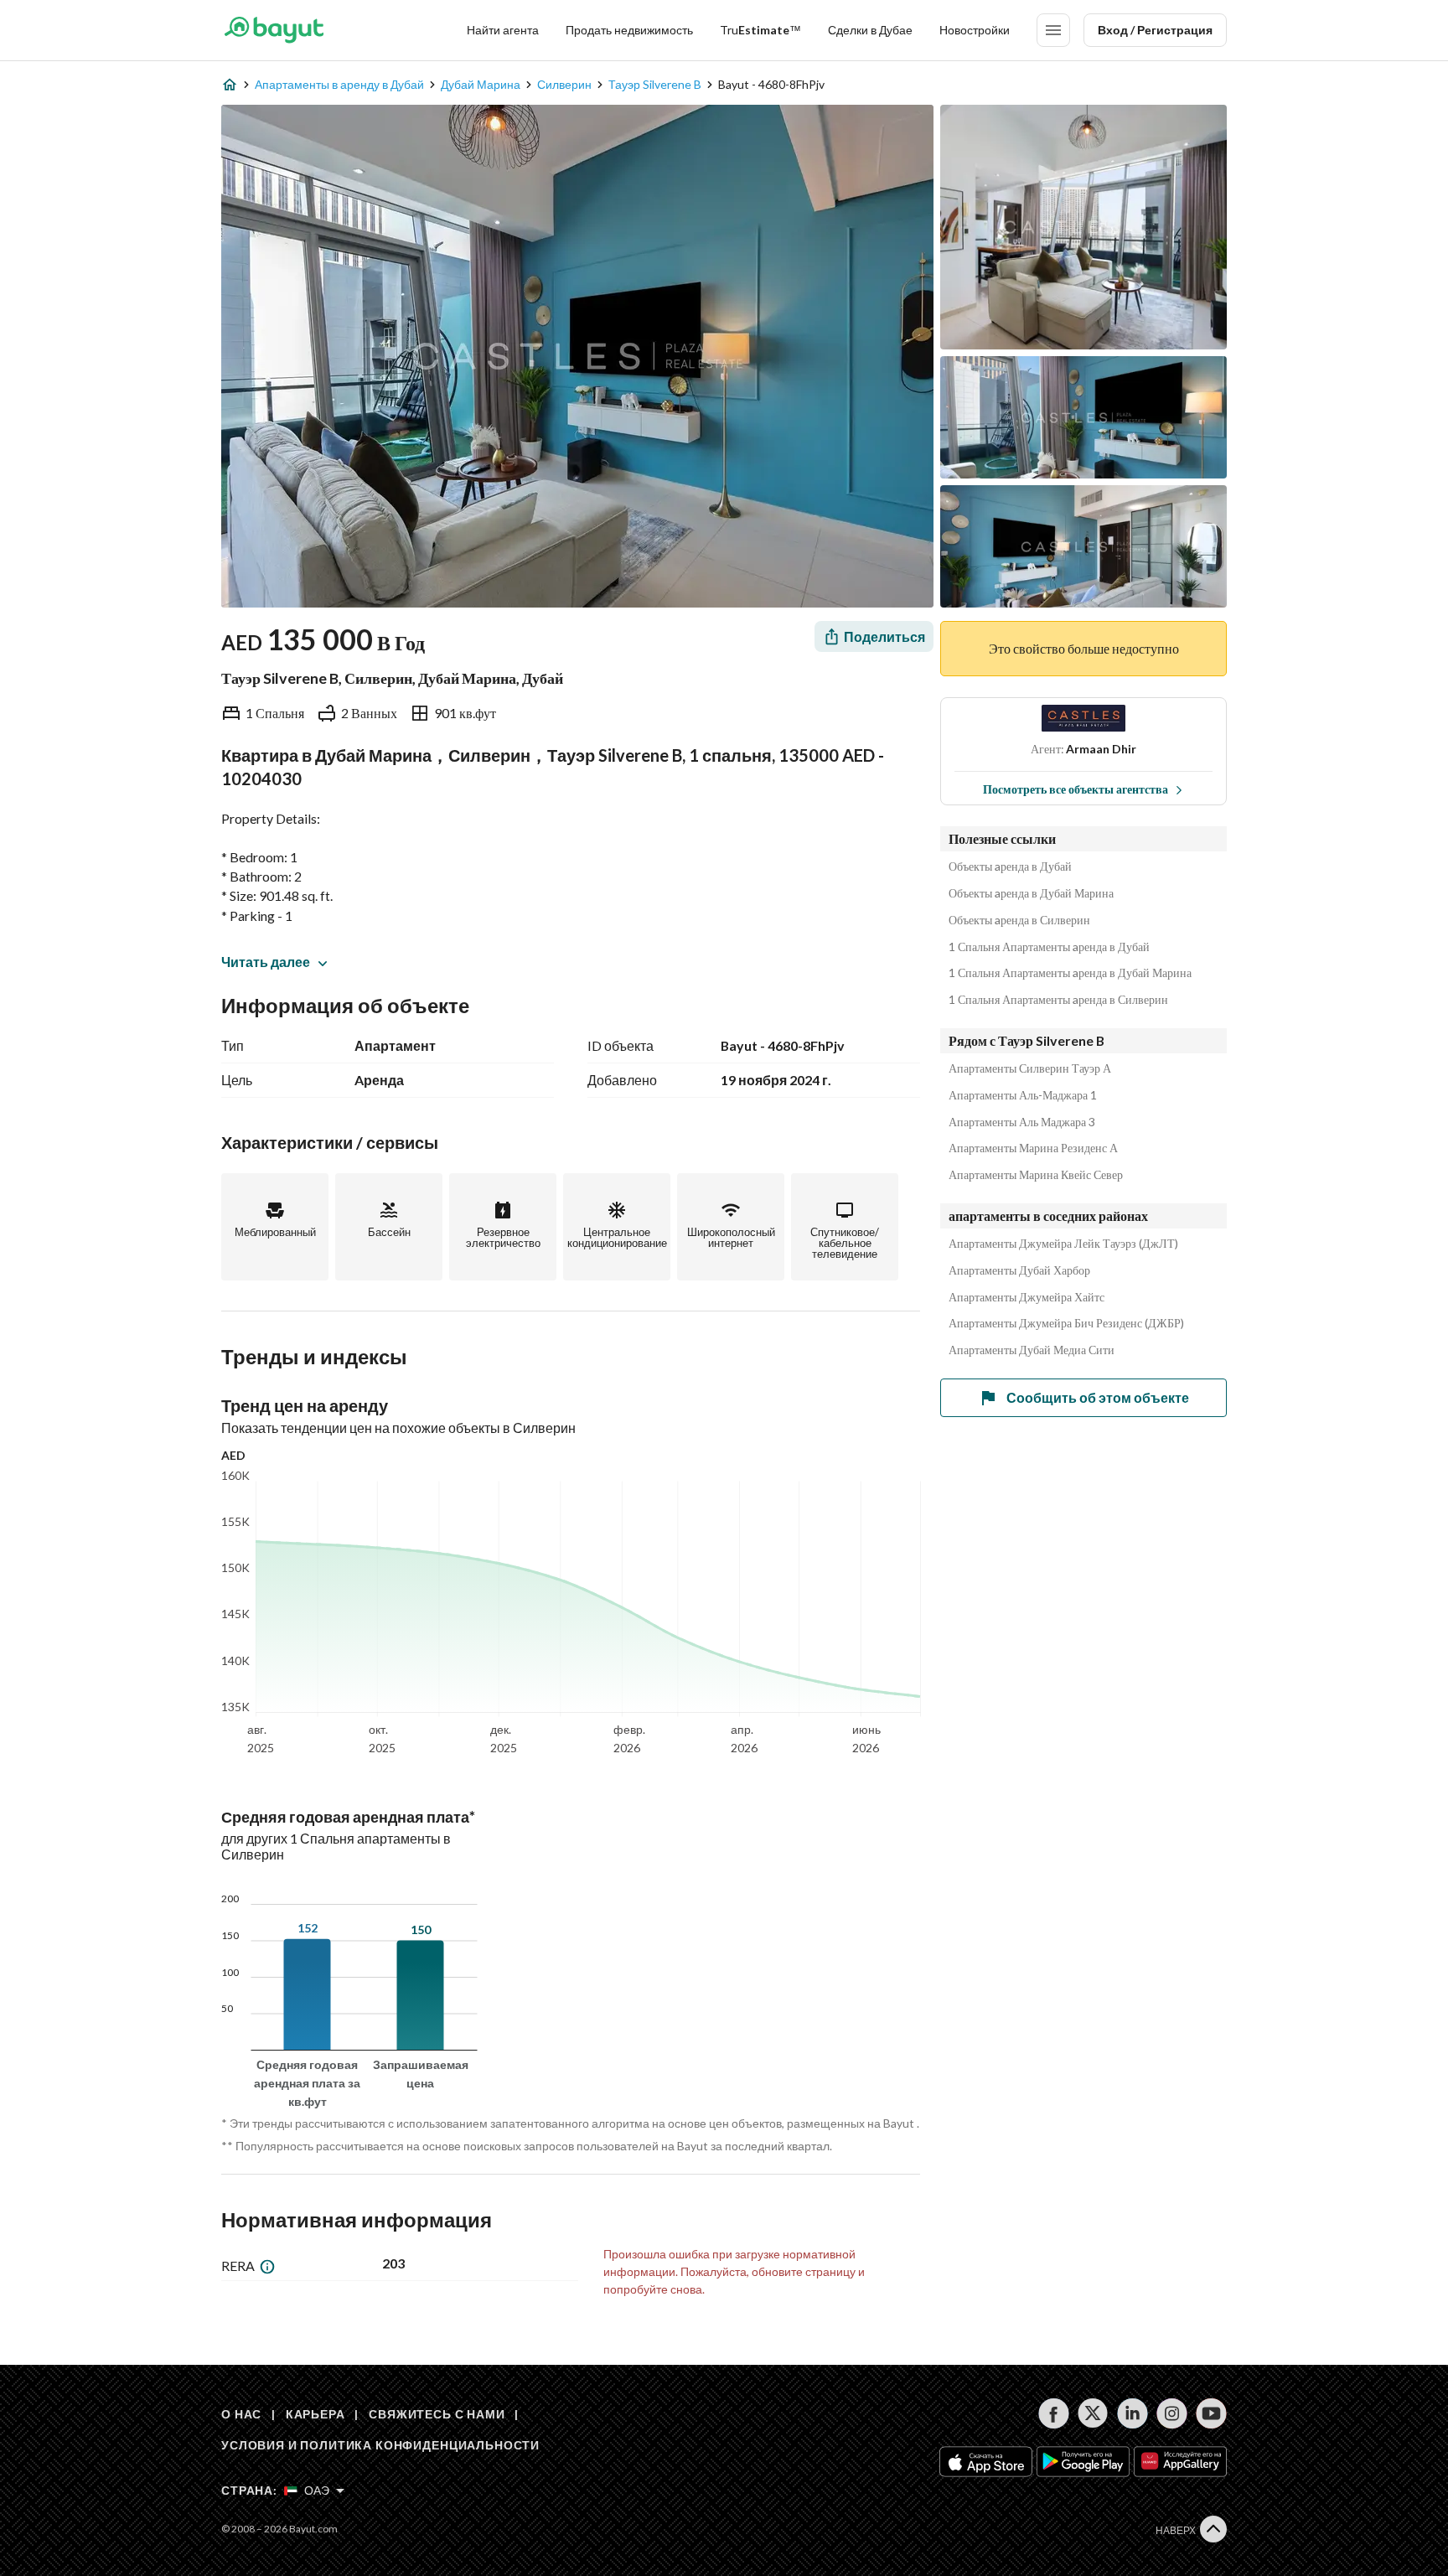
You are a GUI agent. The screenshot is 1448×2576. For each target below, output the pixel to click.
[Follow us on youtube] (1211, 2413)
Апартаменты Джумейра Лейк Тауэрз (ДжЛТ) (1063, 1244)
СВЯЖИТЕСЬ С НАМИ (437, 2414)
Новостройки (975, 30)
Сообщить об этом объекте (1098, 1397)
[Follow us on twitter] (1093, 2413)
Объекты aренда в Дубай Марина (1031, 893)
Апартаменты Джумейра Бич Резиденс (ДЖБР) (1066, 1323)
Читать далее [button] (266, 962)
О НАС (241, 2414)
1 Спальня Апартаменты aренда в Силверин (1058, 1000)
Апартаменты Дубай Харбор (1019, 1270)
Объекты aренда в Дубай (1010, 866)
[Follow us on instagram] (1172, 2413)
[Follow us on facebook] (1054, 2413)
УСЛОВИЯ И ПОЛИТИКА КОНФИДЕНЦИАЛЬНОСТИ (380, 2445)
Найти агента (503, 30)
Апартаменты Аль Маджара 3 (1022, 1122)
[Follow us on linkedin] (1133, 2413)
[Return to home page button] (274, 30)
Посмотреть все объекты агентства (1076, 789)
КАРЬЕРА (315, 2414)
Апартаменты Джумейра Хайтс (1027, 1297)
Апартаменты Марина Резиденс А (1033, 1148)
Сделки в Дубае (870, 30)
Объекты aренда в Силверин (1019, 920)
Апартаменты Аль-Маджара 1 (1023, 1095)
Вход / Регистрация (1155, 30)
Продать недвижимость (629, 30)
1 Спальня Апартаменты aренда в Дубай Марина (1070, 973)
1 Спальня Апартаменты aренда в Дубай (1049, 947)
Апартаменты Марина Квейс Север (1036, 1175)
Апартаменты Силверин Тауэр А (1030, 1068)
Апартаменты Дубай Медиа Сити (1032, 1350)
